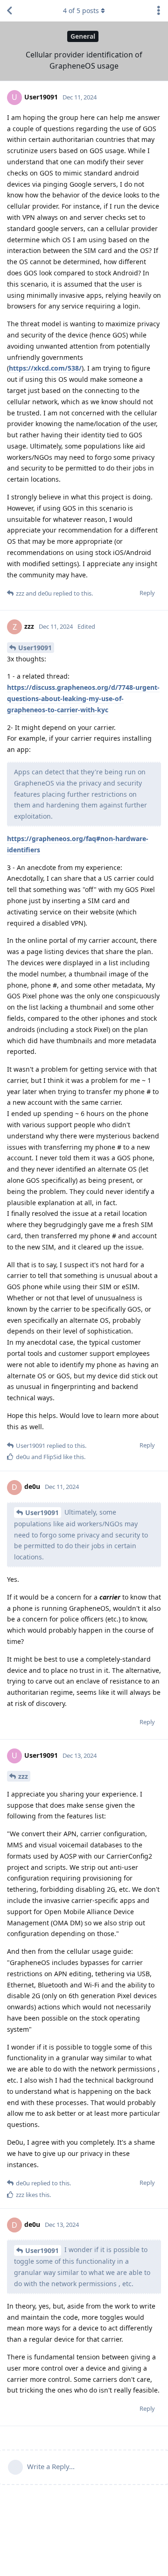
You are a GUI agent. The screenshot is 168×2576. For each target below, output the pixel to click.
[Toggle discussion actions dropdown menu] (159, 11)
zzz (23, 1776)
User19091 (35, 648)
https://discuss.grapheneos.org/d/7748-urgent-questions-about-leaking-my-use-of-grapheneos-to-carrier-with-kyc (83, 698)
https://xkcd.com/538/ (45, 368)
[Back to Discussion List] (9, 11)
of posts (81, 11)
